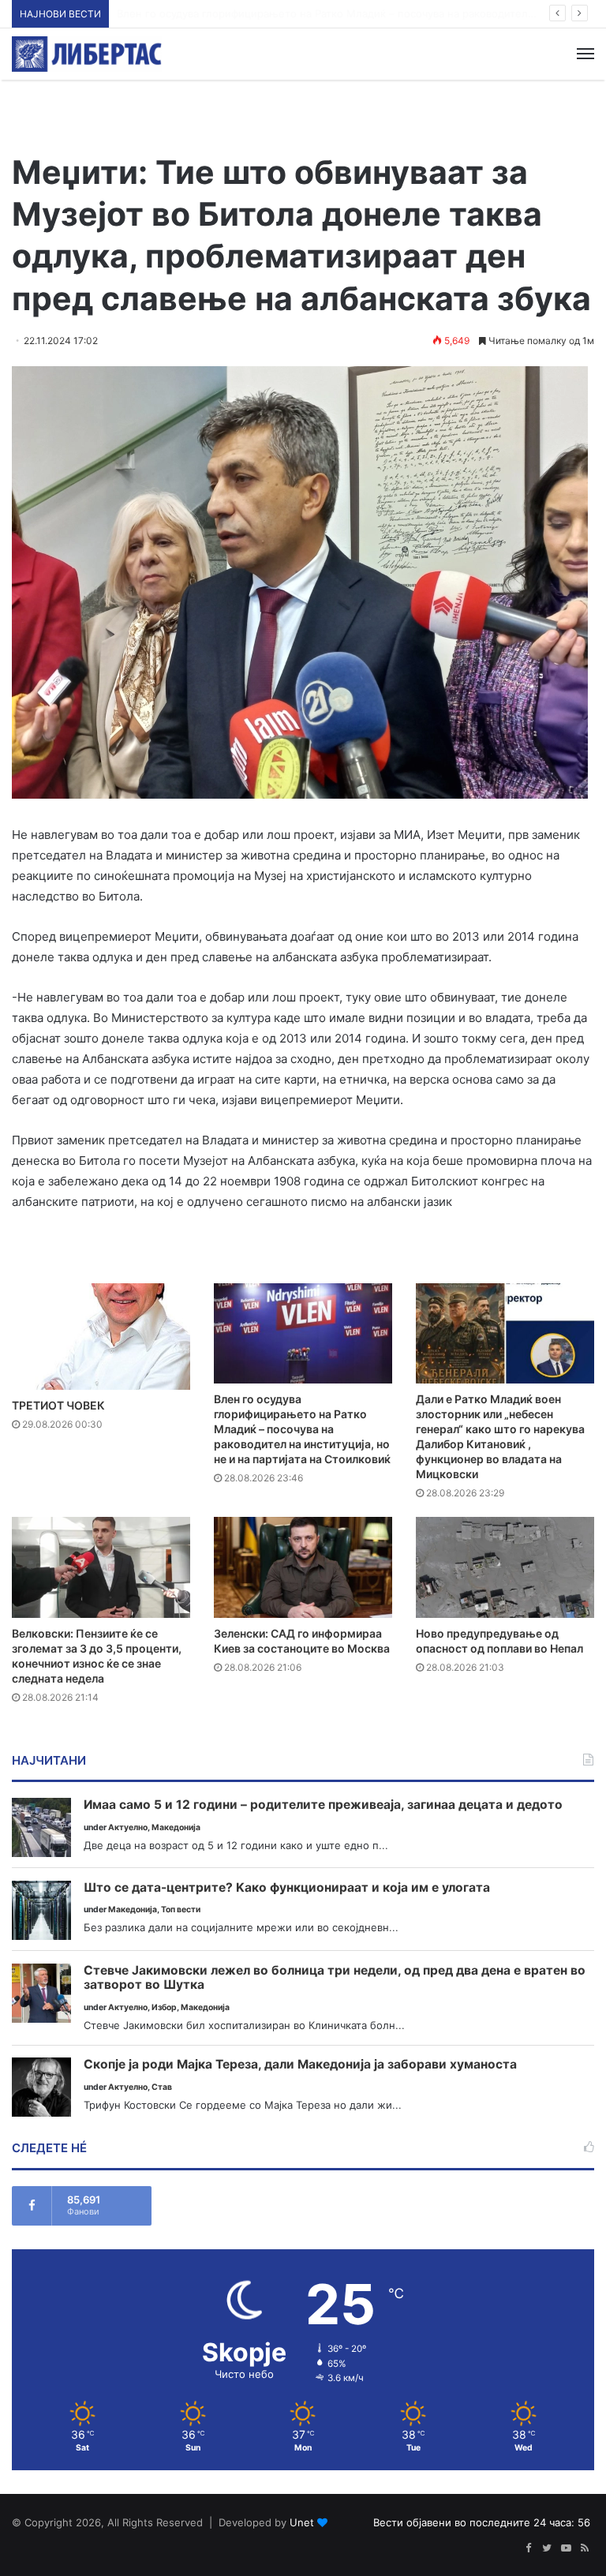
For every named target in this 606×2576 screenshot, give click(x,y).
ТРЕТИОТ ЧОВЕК (58, 1405)
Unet (302, 2522)
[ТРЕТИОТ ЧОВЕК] (101, 1337)
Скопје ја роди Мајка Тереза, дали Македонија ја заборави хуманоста (300, 2065)
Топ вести (181, 1910)
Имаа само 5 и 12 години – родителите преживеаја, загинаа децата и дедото (323, 1805)
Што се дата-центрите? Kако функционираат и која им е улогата (287, 1888)
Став (162, 2087)
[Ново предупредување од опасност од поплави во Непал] (505, 1567)
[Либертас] (87, 54)
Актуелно (128, 1827)
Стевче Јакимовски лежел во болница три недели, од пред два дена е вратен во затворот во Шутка (335, 1978)
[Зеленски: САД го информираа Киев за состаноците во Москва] (303, 1567)
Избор (164, 2007)
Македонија (176, 1827)
